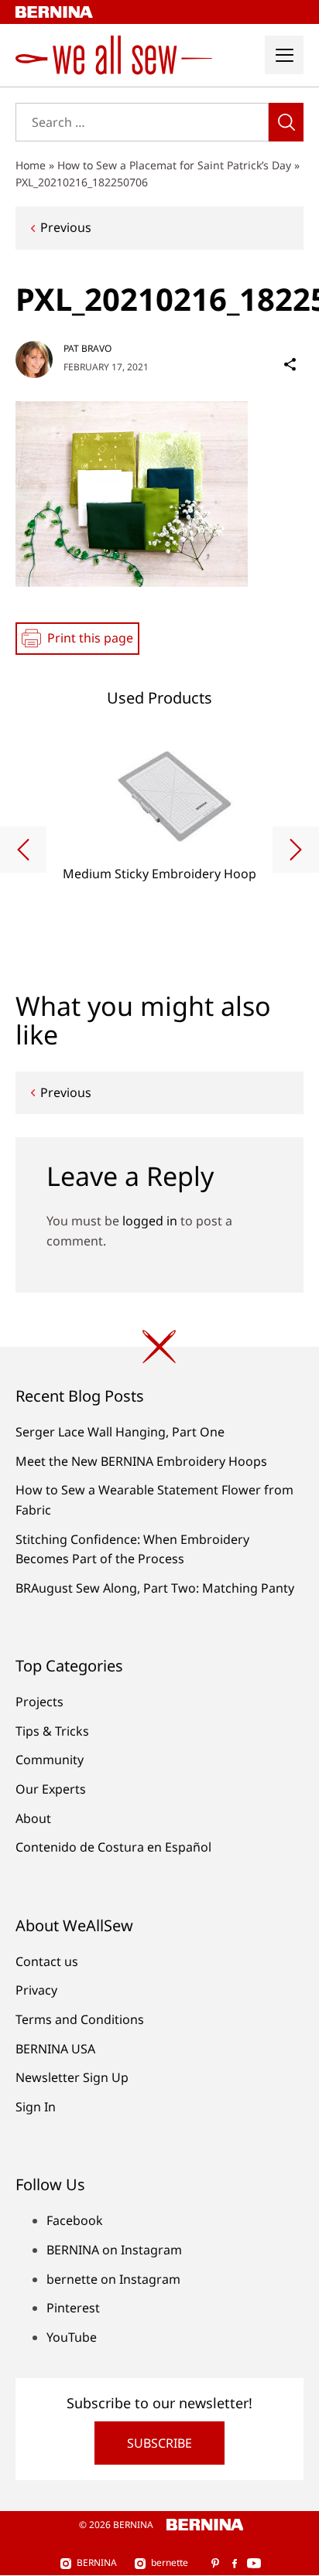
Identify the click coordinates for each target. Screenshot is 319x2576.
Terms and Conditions (80, 2019)
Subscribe (159, 2443)
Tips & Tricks (52, 1731)
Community (50, 1760)
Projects (39, 1702)
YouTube (72, 2337)
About (33, 1818)
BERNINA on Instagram (114, 2250)
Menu (284, 55)
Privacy (36, 1990)
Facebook (75, 2220)
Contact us (47, 1961)
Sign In (36, 2107)
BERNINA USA (55, 2049)
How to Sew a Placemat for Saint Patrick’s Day (174, 165)
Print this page (90, 638)
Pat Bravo (87, 348)
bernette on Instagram (113, 2279)
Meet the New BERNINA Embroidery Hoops (141, 1461)
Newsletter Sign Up (72, 2077)
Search (286, 122)
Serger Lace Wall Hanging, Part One (120, 1432)
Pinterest (73, 2308)
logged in (150, 1221)
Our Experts (51, 1789)
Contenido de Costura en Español (113, 1847)
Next (296, 850)
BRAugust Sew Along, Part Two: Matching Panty (155, 1588)
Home (31, 165)
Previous (66, 227)
